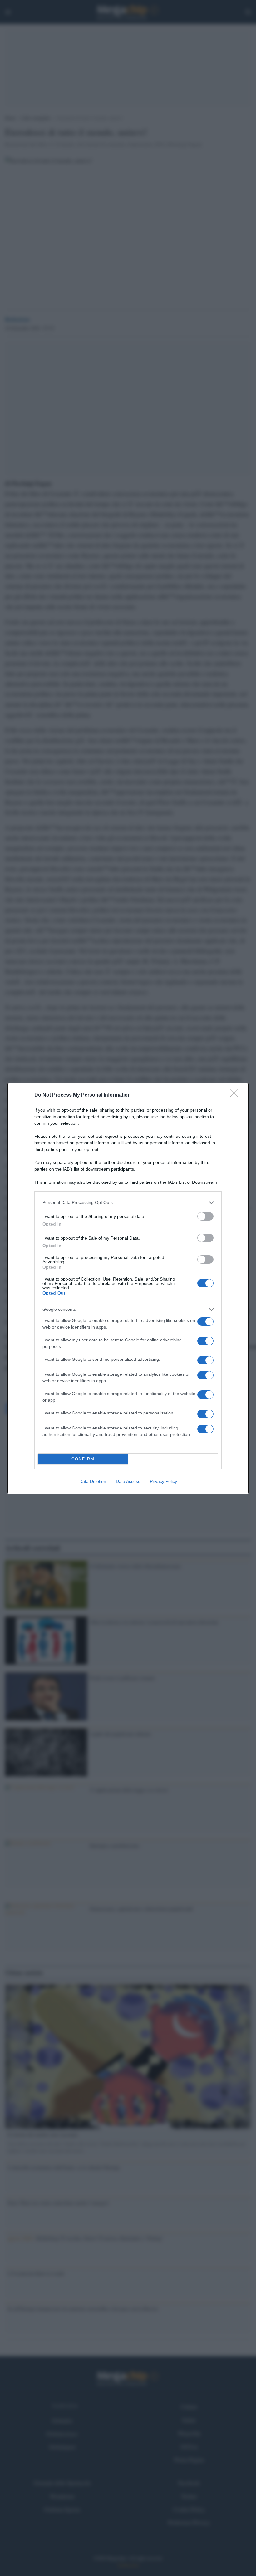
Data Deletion (93, 1481)
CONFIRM (83, 1459)
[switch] (205, 1216)
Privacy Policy (163, 1481)
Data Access (128, 1481)
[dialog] (128, 1288)
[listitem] (128, 1203)
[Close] (236, 1095)
